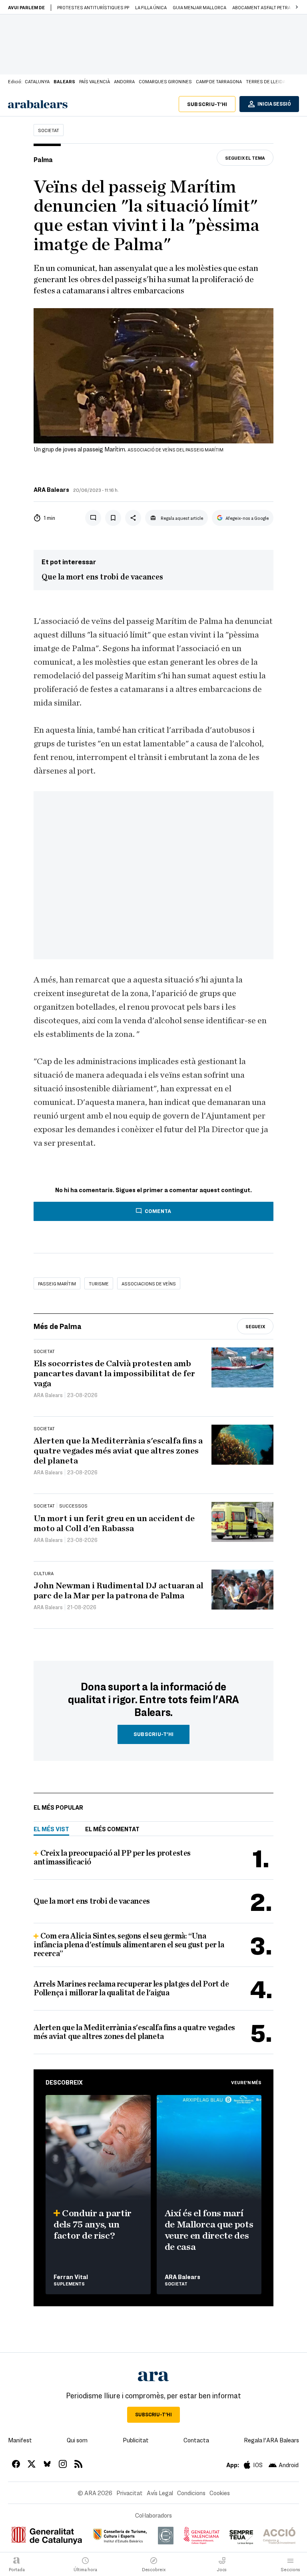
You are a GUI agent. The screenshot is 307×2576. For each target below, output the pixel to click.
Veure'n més (246, 2082)
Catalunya (37, 81)
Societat (49, 130)
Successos (73, 1506)
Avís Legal (160, 2493)
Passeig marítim (57, 1283)
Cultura (44, 1573)
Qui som (77, 2440)
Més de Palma (58, 1326)
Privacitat (130, 2493)
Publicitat (136, 2440)
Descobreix (64, 2082)
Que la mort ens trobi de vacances (102, 577)
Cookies (220, 2493)
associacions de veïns (149, 1283)
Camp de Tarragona (219, 81)
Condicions (191, 2493)
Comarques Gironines (165, 81)
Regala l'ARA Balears (271, 2440)
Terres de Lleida (266, 81)
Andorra (124, 81)
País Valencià (95, 81)
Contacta (196, 2440)
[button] (297, 7)
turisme (99, 1283)
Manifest (20, 2440)
